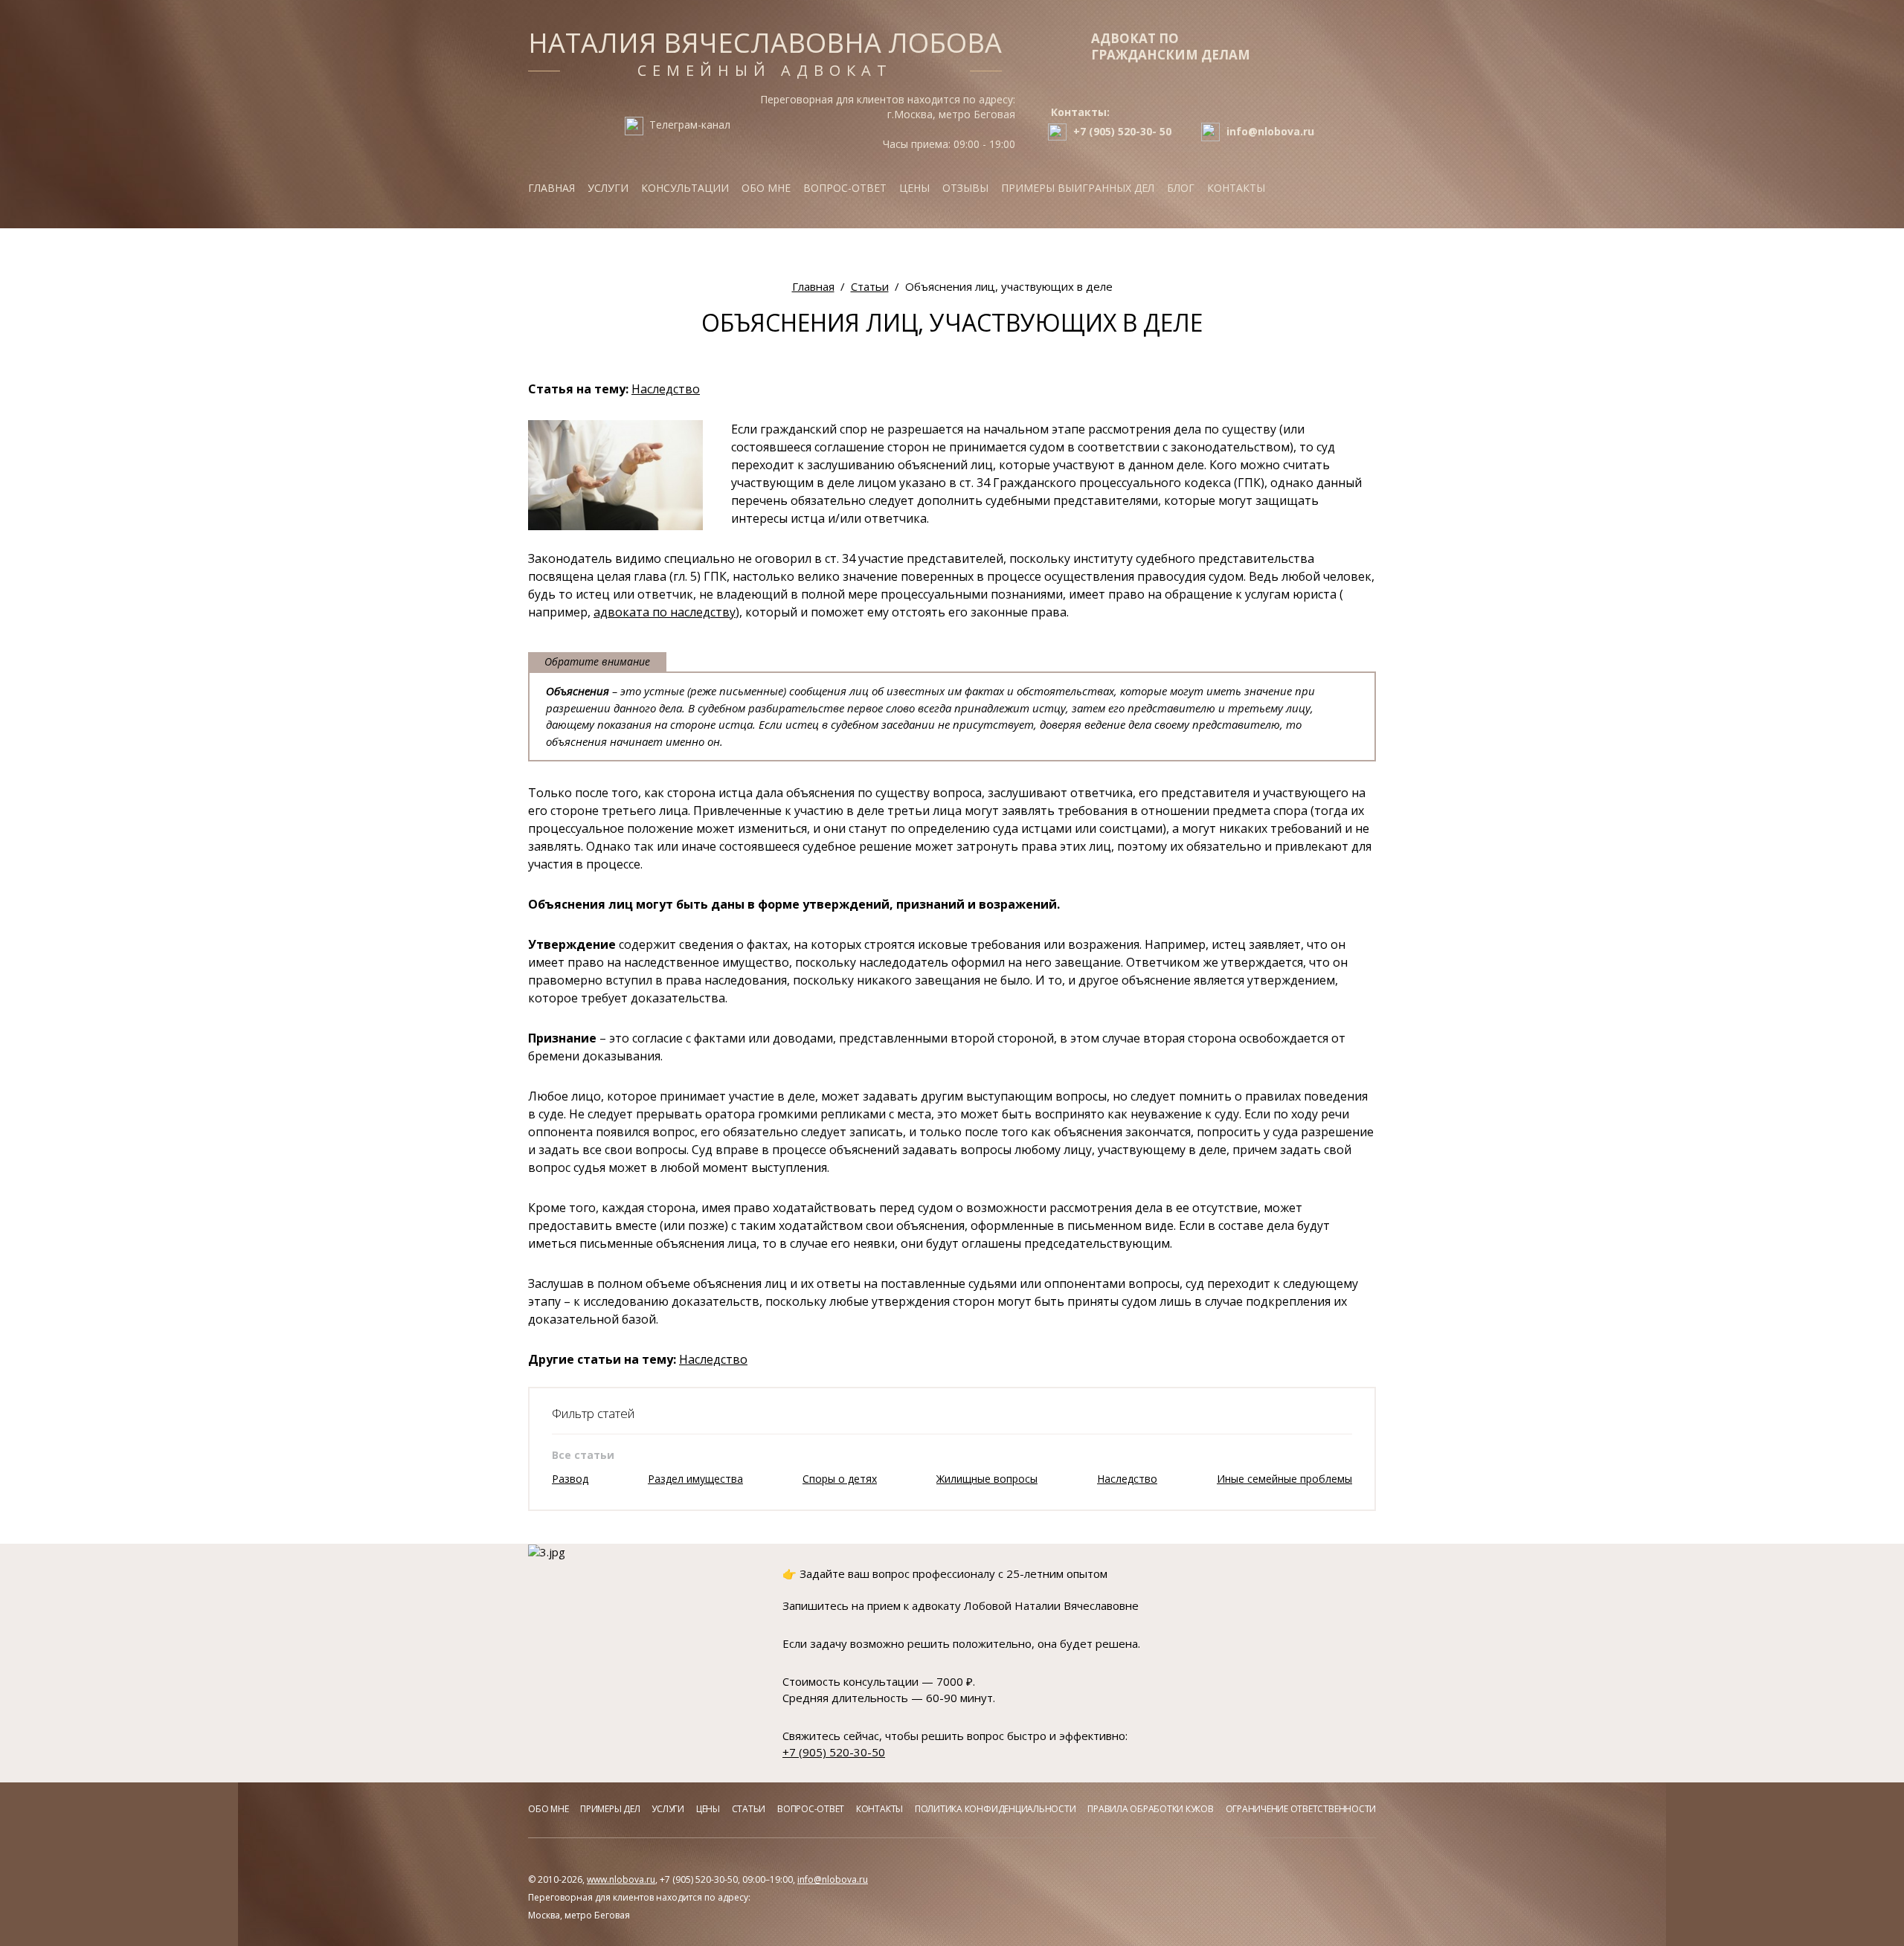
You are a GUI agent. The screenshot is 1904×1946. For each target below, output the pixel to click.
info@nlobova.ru (833, 1879)
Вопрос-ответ (845, 188)
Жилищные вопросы (987, 1479)
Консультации (685, 188)
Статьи (749, 1809)
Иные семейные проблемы (1284, 1479)
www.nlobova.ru (621, 1879)
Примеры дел (610, 1809)
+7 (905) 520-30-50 (834, 1752)
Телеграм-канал (690, 125)
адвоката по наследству (665, 612)
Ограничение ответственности (1301, 1809)
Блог (1181, 188)
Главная (551, 188)
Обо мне (766, 188)
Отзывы (965, 188)
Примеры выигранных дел (1078, 188)
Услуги (608, 188)
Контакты (1236, 188)
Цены (914, 188)
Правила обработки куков (1150, 1809)
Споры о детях (840, 1479)
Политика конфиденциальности (996, 1809)
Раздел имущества (695, 1479)
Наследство (666, 389)
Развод (570, 1479)
